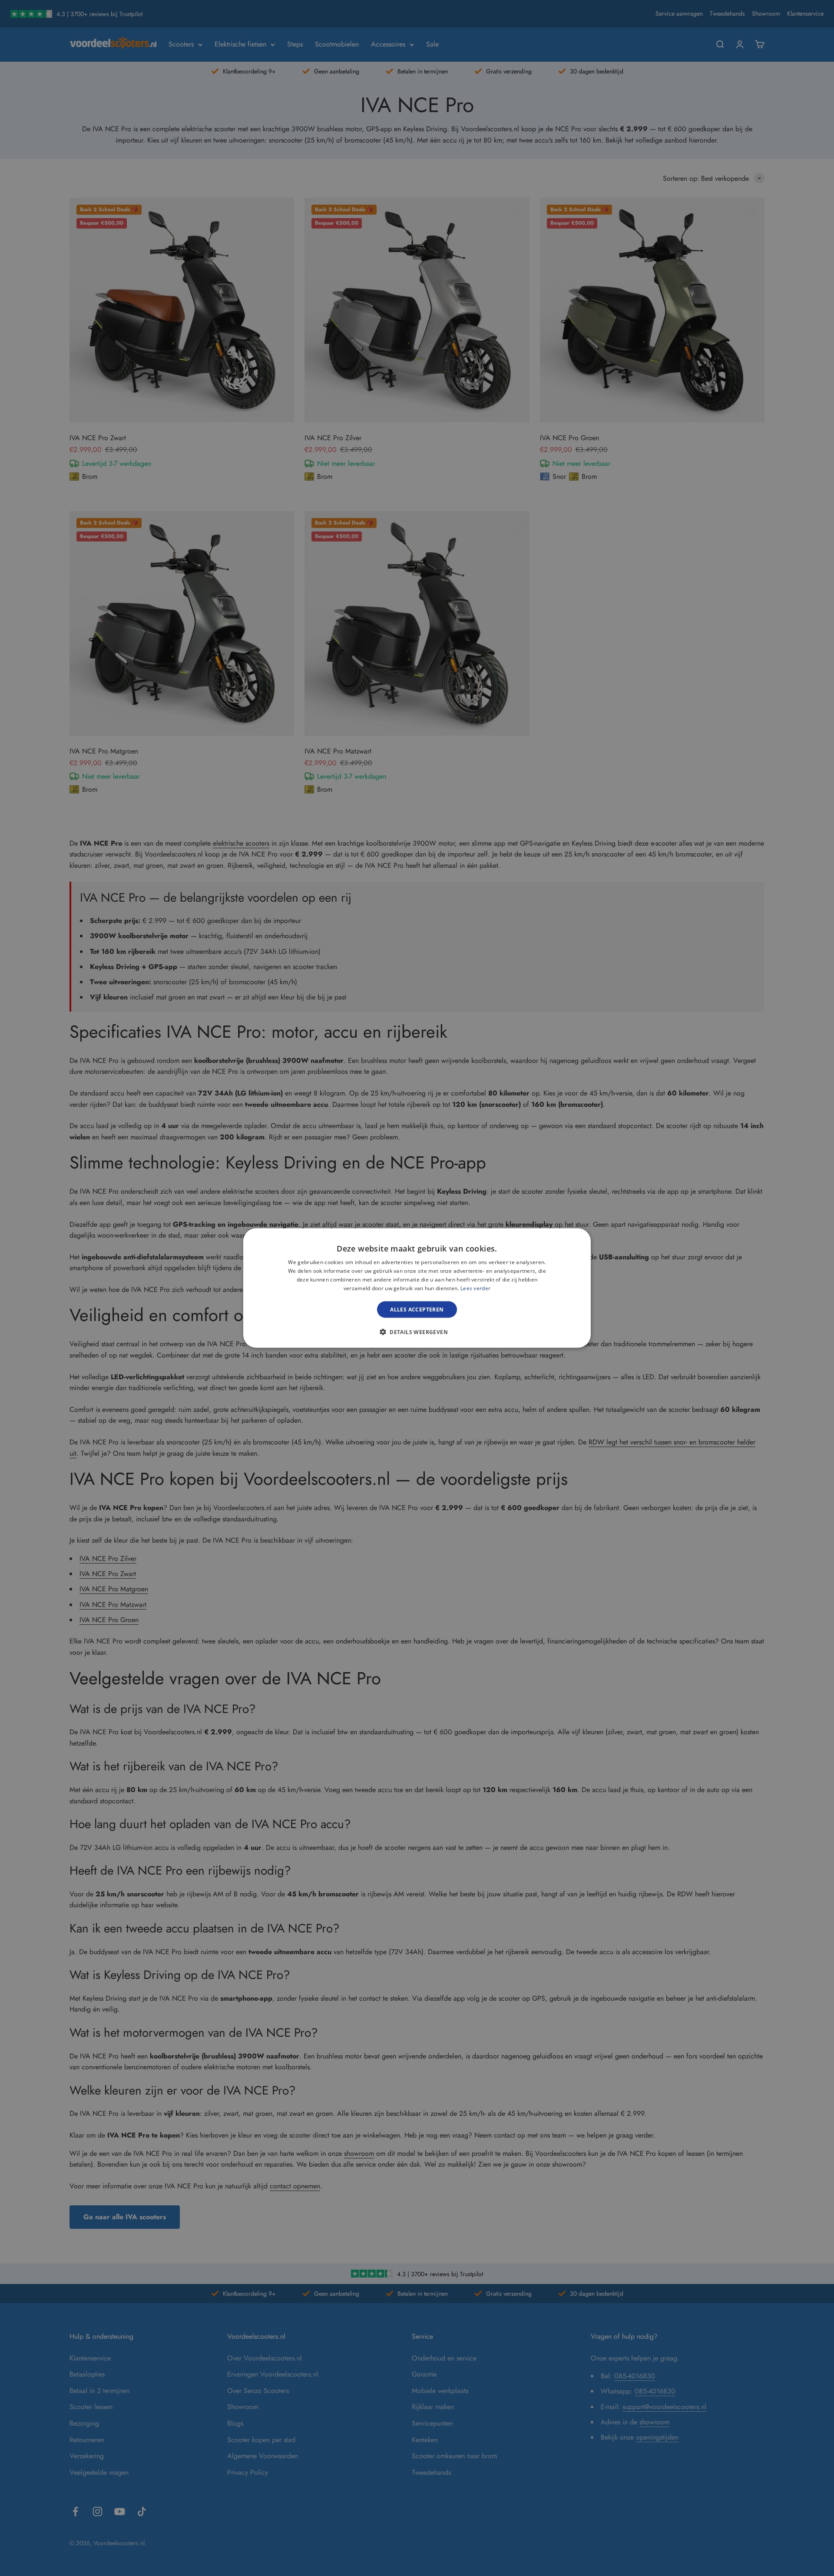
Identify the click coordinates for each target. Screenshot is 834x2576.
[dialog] (417, 1288)
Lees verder (475, 1288)
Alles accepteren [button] (417, 1309)
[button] (417, 1331)
